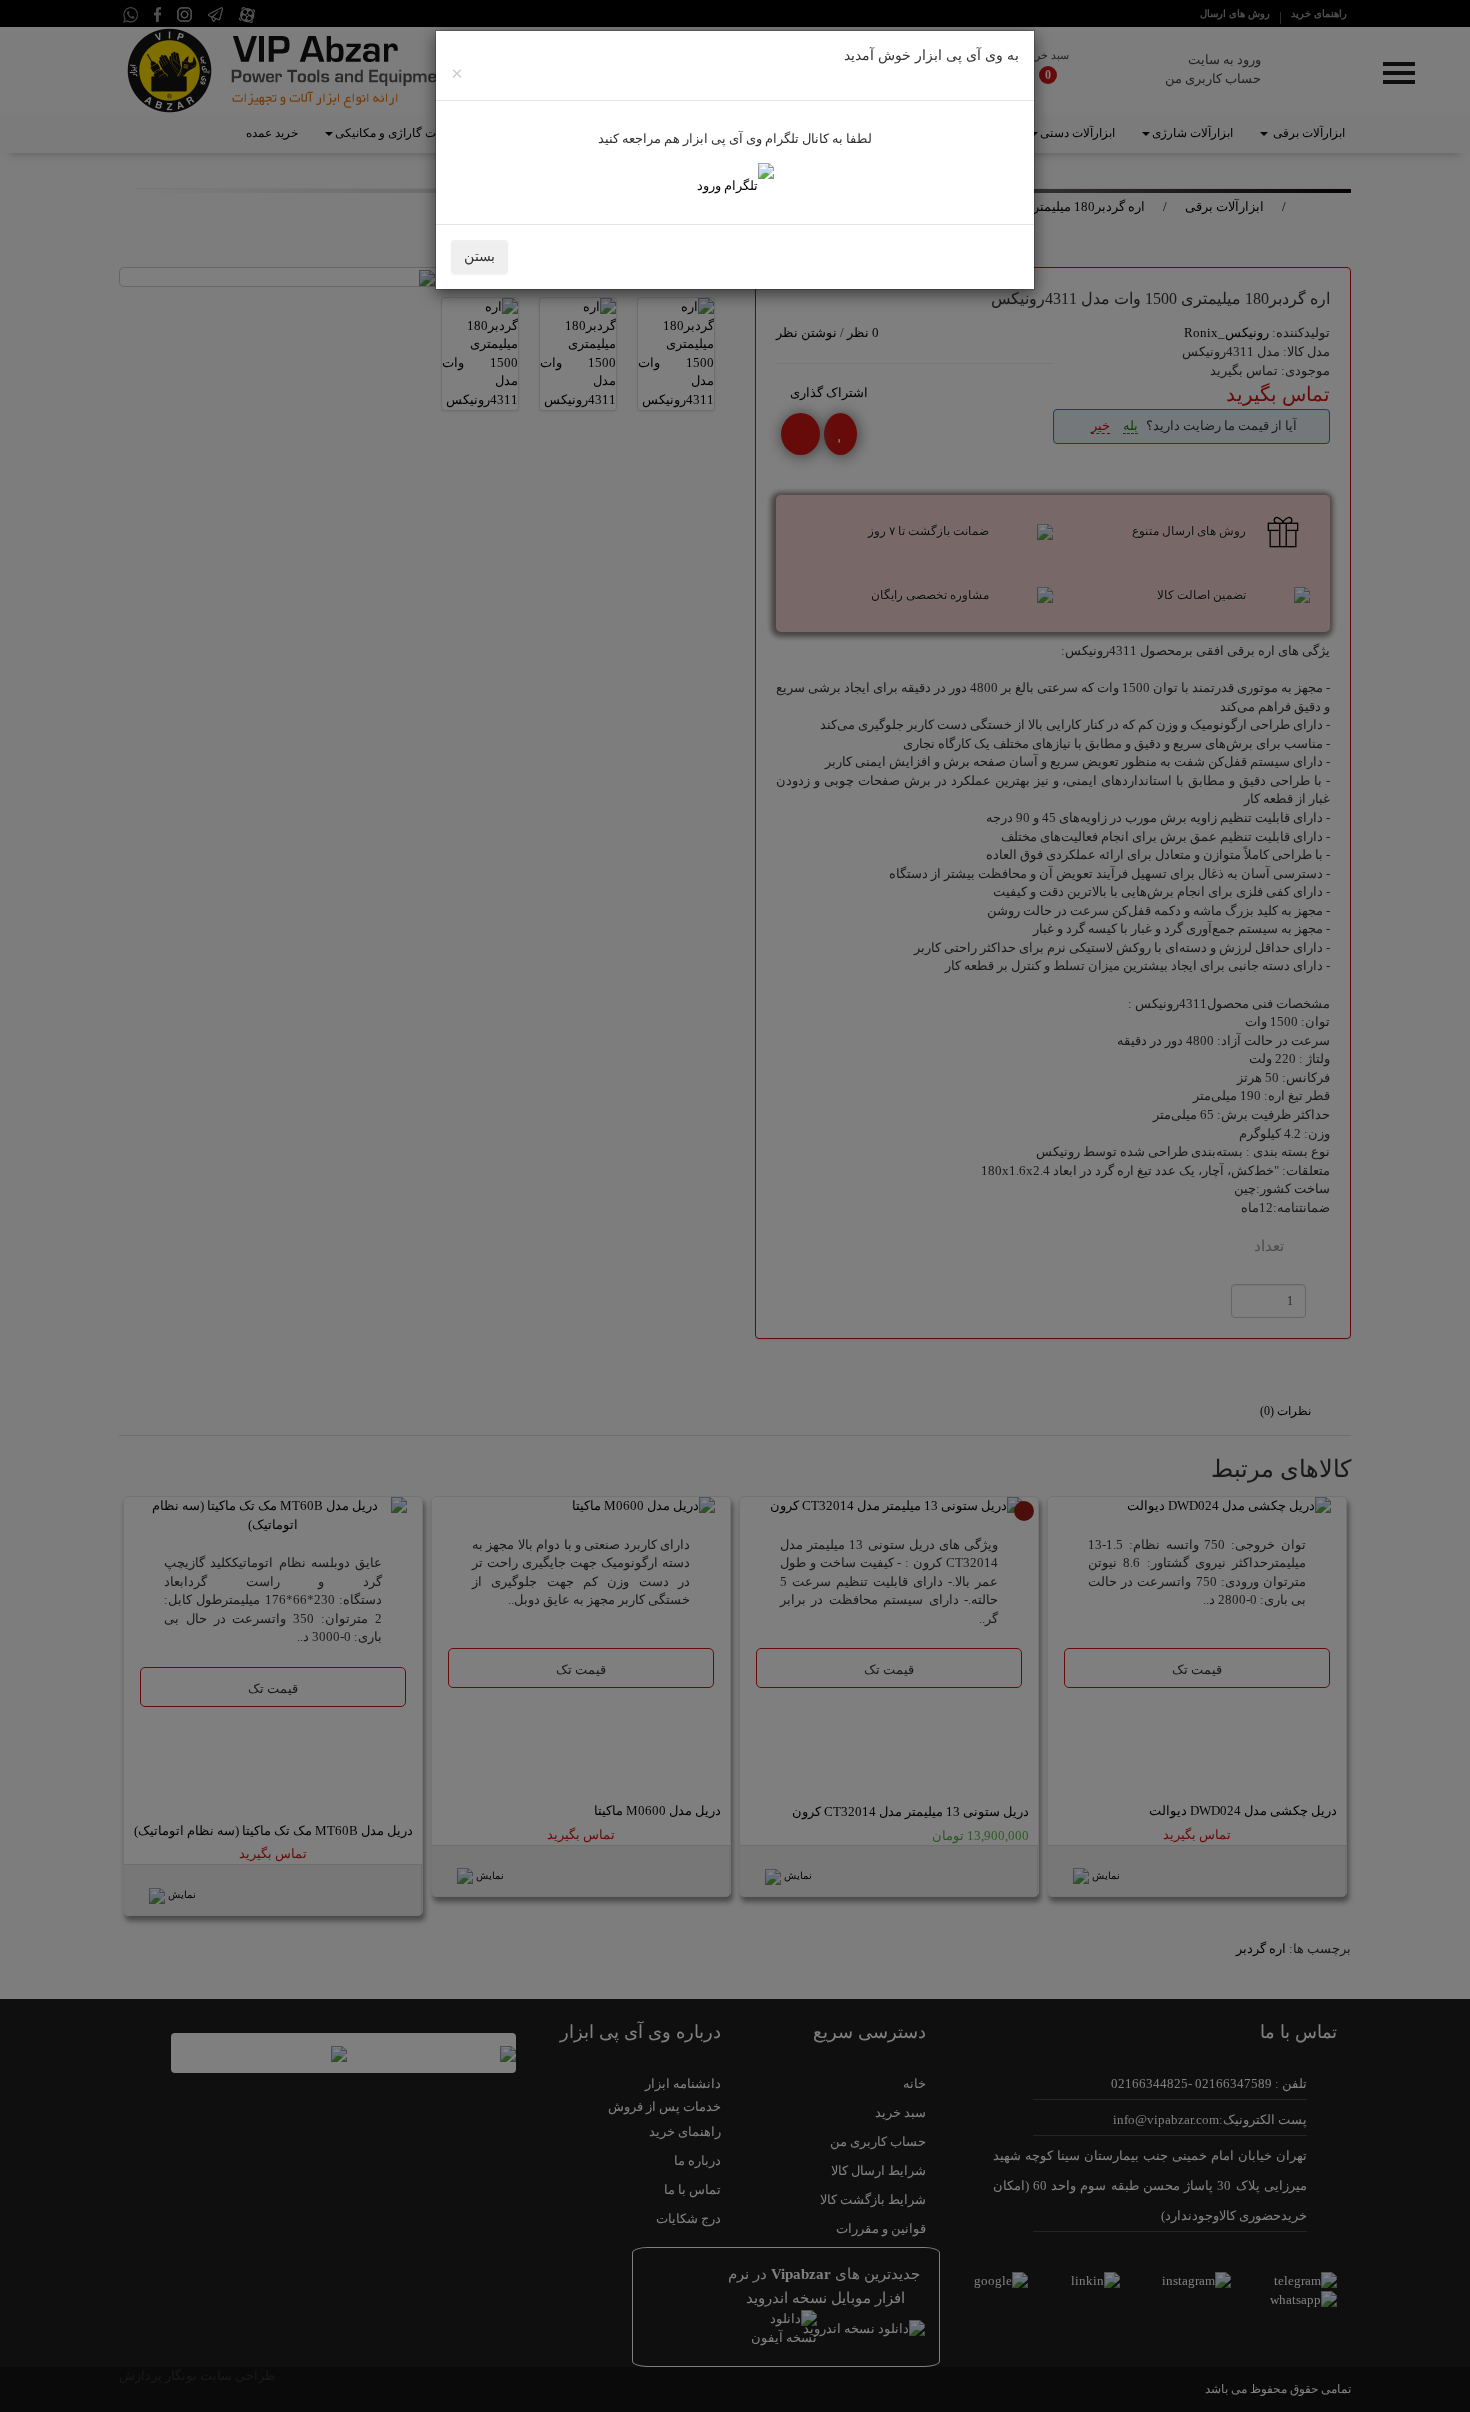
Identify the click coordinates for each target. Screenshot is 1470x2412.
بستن (479, 256)
